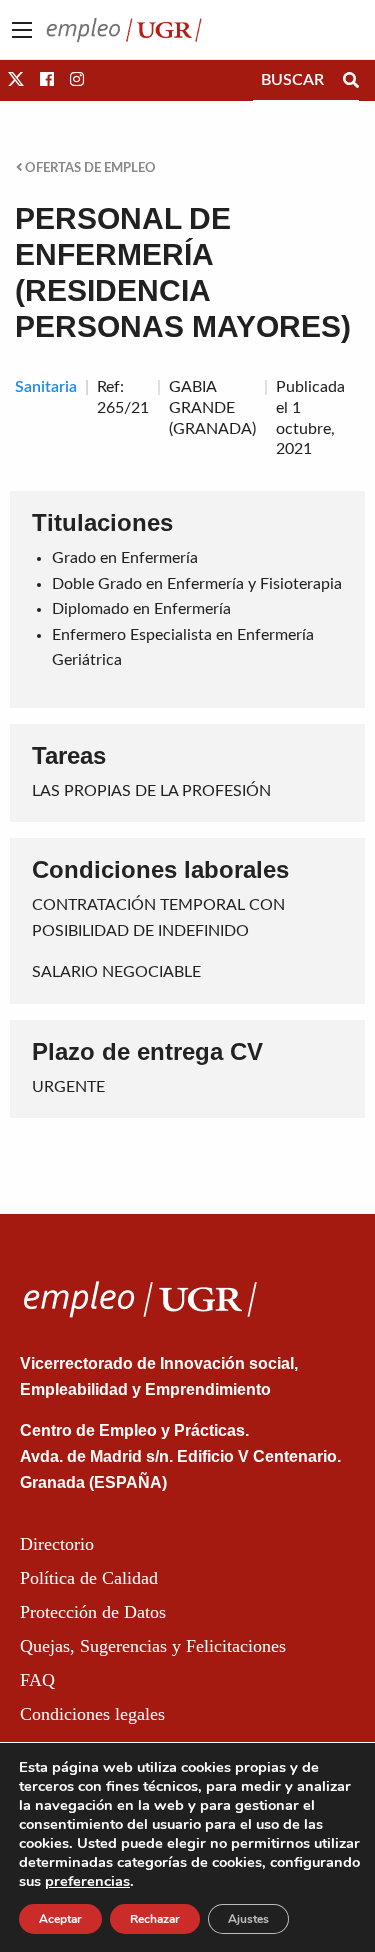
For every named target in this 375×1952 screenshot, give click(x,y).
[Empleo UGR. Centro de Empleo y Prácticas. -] (124, 29)
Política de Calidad (89, 1578)
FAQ (37, 1680)
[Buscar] (351, 80)
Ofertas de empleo (89, 168)
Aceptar (60, 1919)
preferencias (87, 1881)
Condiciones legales (92, 1714)
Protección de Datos (93, 1612)
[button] (16, 80)
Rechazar (155, 1919)
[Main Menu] (22, 30)
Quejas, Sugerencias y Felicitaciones (153, 1646)
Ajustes (248, 1919)
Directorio (57, 1544)
